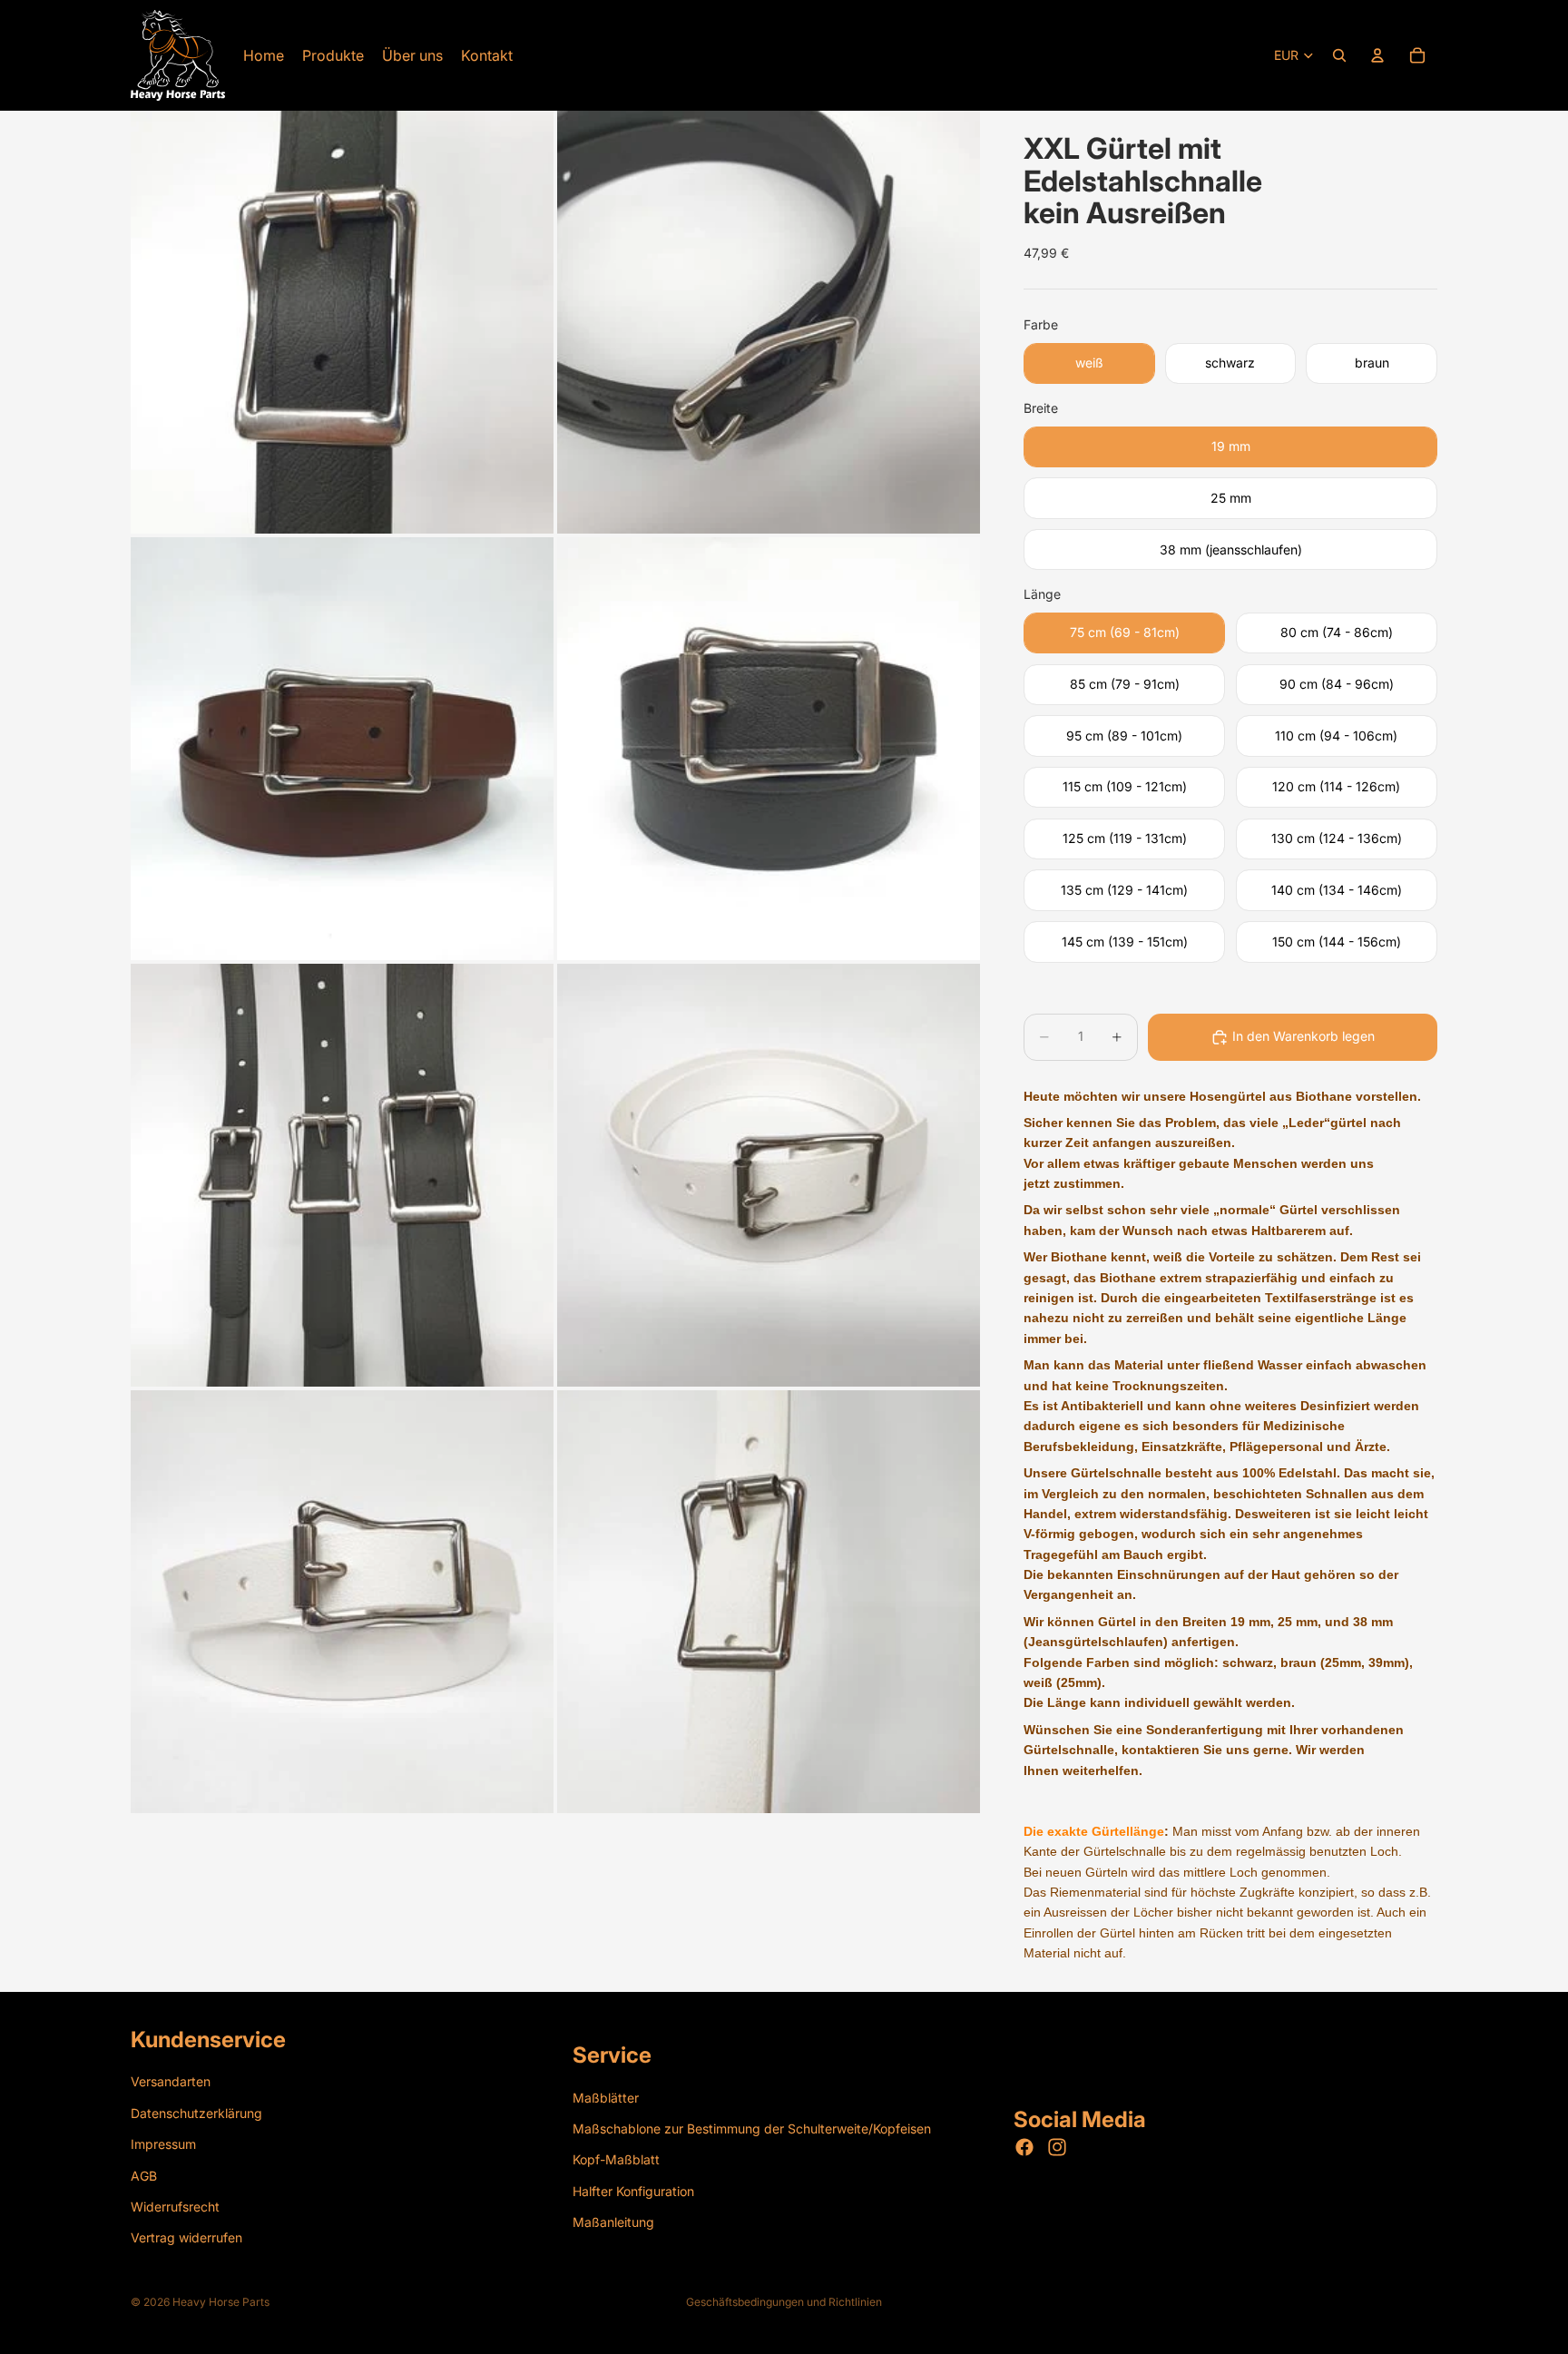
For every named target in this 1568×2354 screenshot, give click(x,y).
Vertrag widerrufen (186, 2237)
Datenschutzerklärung (196, 2112)
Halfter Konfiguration (633, 2190)
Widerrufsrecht (175, 2206)
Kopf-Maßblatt (616, 2159)
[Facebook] (1024, 2147)
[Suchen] (1339, 55)
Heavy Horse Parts (221, 2302)
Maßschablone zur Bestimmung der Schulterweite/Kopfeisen (752, 2128)
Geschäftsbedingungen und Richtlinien (784, 2302)
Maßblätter (606, 2097)
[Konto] (1377, 55)
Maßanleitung (613, 2222)
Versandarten (171, 2081)
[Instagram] (1057, 2147)
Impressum (163, 2144)
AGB (144, 2175)
